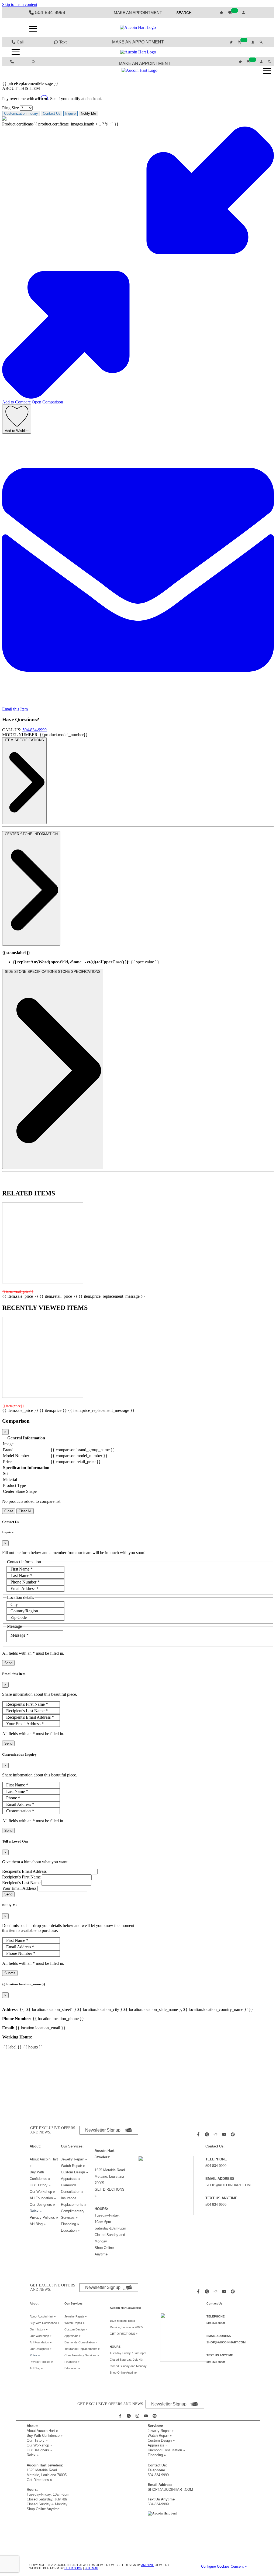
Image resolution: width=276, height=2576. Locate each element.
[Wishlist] (222, 13)
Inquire (70, 113)
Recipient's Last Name (27, 1711)
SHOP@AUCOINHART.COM (228, 2185)
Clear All (25, 1511)
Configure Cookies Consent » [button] (224, 2566)
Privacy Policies (44, 2218)
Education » (70, 2230)
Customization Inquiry (21, 113)
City (14, 1604)
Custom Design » (161, 2440)
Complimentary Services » (82, 2355)
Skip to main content (20, 4)
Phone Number (25, 1582)
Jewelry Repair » (74, 2159)
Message (20, 1635)
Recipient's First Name (27, 1704)
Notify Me (88, 113)
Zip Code (19, 1617)
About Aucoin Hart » (43, 2316)
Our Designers (42, 2205)
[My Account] (244, 13)
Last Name (21, 1576)
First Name (22, 1569)
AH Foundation (43, 2198)
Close (9, 1511)
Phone (13, 1798)
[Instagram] (216, 2134)
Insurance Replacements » (82, 2349)
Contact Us (52, 113)
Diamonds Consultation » (81, 2342)
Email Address (25, 1588)
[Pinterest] (233, 2134)
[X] (208, 2134)
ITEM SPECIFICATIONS (24, 740)
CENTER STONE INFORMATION (31, 834)
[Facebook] (199, 2134)
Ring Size (11, 108)
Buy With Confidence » (44, 2323)
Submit (10, 1973)
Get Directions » (39, 2480)
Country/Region (24, 1611)
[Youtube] (225, 2134)
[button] (33, 29)
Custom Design (73, 2172)
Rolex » (36, 2211)
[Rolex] (227, 28)
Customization (20, 1811)
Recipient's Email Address (30, 1717)
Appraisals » (71, 2179)
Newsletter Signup (103, 2130)
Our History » (40, 2185)
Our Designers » (39, 2450)
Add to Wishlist (17, 431)
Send (8, 1663)
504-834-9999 (34, 730)
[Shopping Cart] (233, 13)
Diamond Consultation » (166, 2450)
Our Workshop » (42, 2192)
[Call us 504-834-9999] (13, 62)
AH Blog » (38, 2224)
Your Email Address (25, 1724)
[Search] (262, 42)
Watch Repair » (73, 2166)
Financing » (70, 2224)
